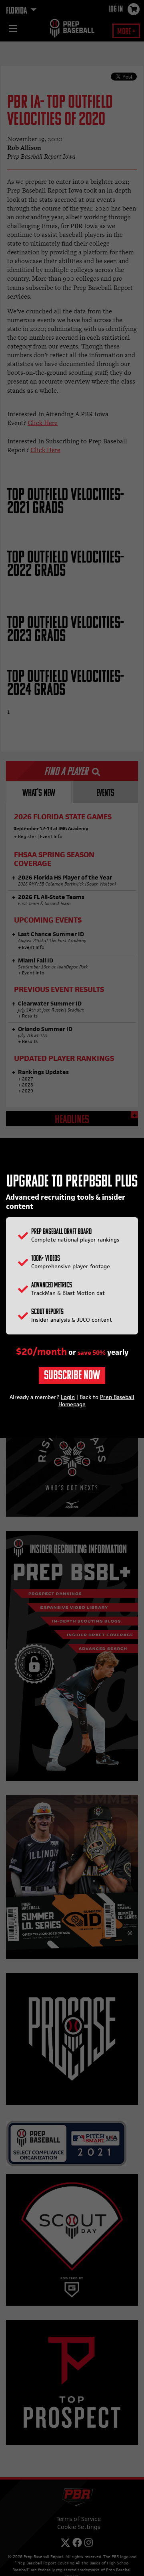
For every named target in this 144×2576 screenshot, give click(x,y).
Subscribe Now (72, 1376)
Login (68, 1397)
